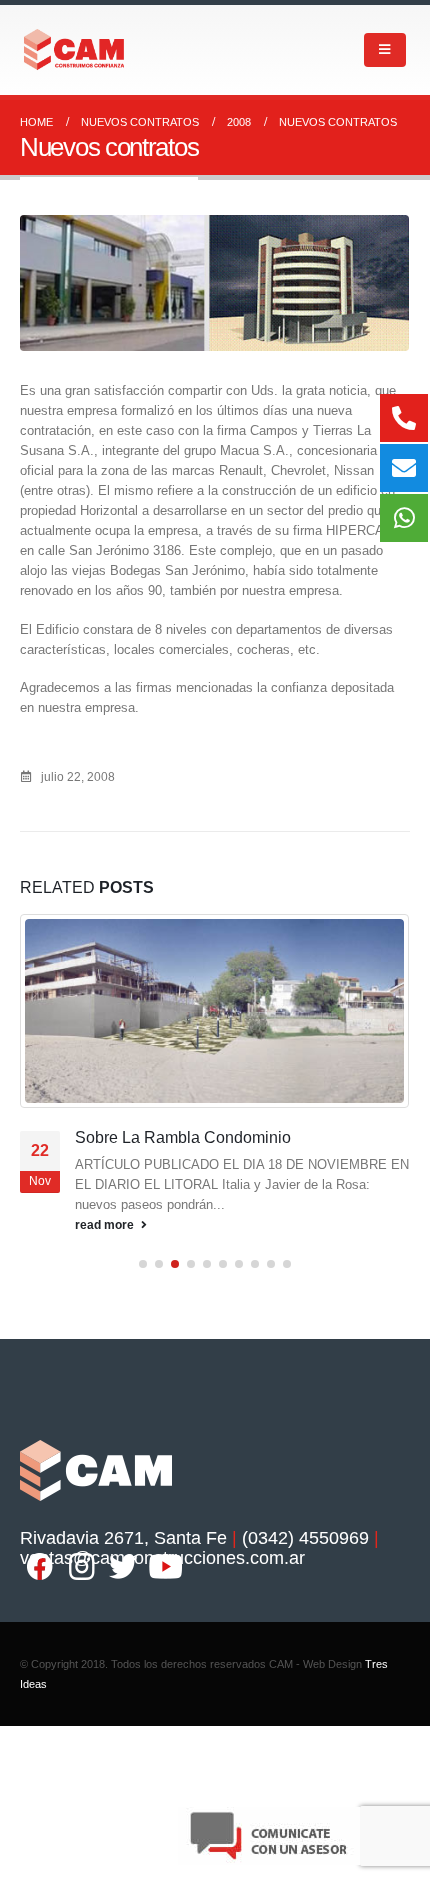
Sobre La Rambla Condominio (183, 1137)
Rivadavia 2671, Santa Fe (123, 1538)
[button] (143, 1264)
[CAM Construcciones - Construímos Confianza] (75, 49)
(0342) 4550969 (305, 1538)
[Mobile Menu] (385, 50)
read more (106, 1224)
